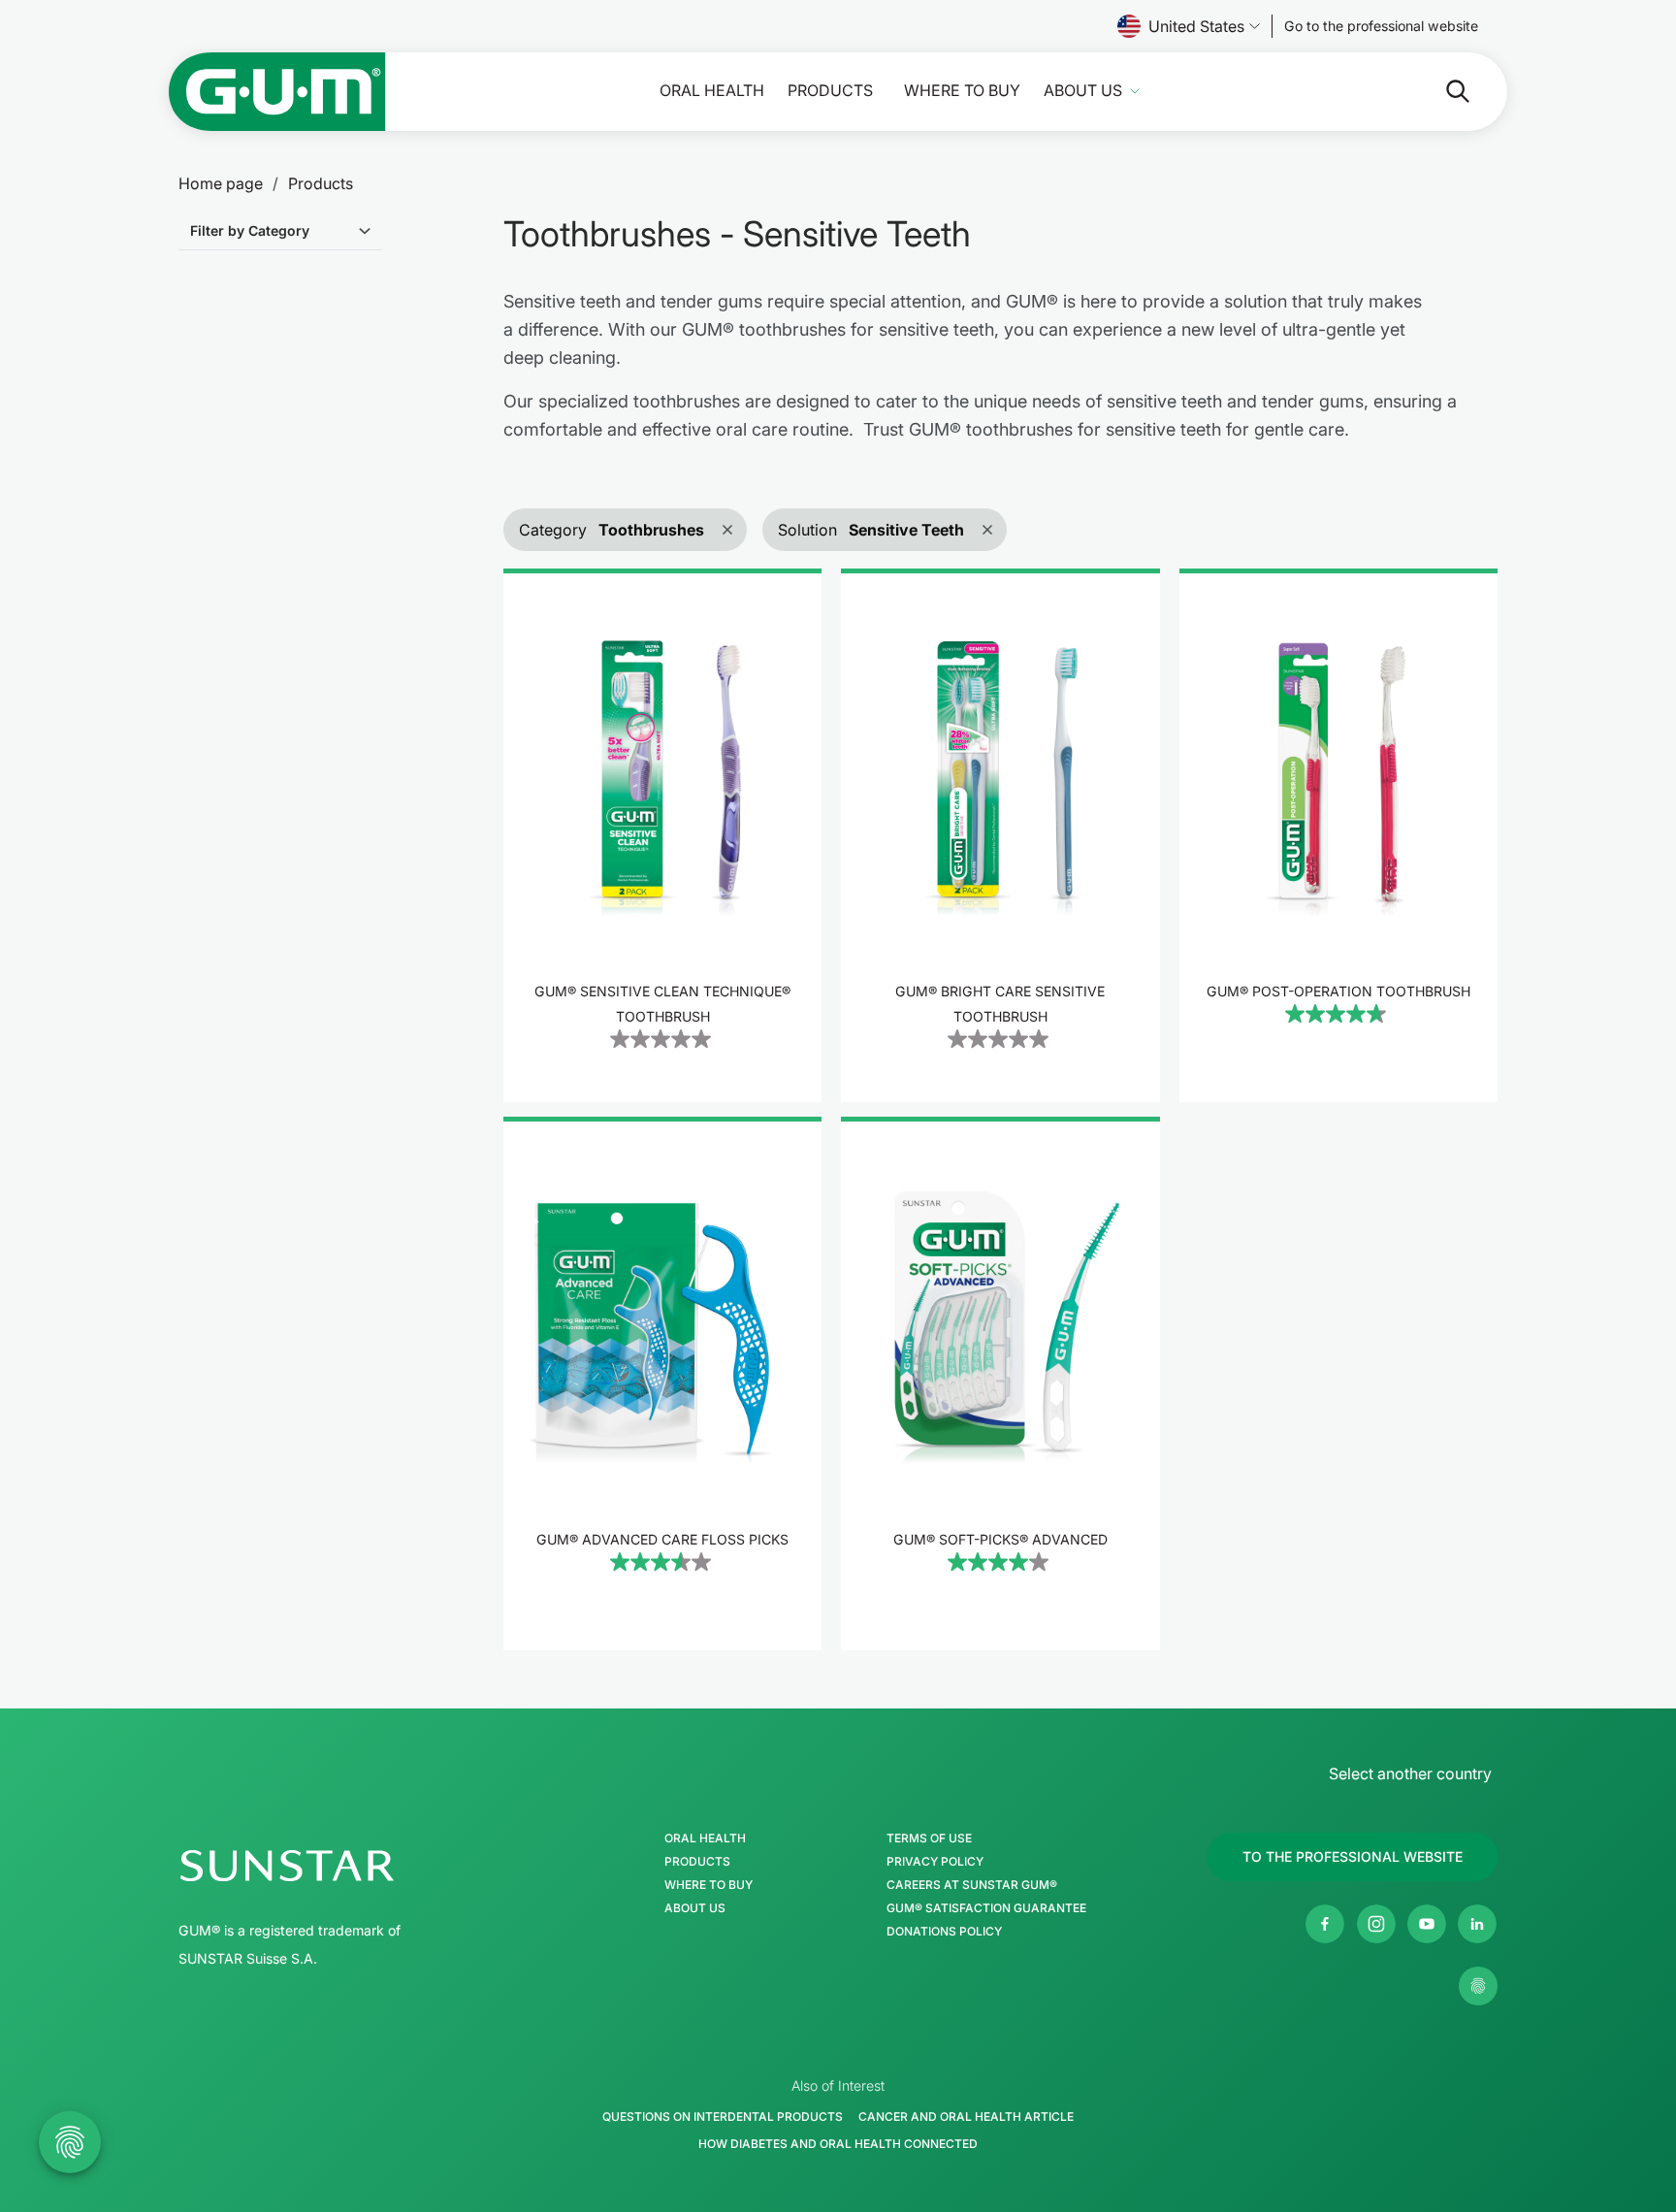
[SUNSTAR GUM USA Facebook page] (1325, 1924)
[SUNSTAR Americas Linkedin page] (1477, 1924)
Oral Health (712, 91)
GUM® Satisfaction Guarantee (986, 1908)
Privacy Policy (935, 1862)
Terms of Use (929, 1838)
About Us (1083, 91)
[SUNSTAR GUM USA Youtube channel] (1427, 1924)
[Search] (1442, 91)
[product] (662, 835)
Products (830, 91)
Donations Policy (944, 1932)
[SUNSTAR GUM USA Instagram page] (1376, 1924)
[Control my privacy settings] (1478, 1986)
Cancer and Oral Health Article (966, 2116)
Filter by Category (250, 230)
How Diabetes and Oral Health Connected (838, 2144)
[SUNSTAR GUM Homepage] (277, 92)
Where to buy (962, 91)
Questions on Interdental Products (723, 2116)
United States (1196, 26)
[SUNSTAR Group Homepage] (345, 1866)
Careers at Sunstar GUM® (972, 1885)
